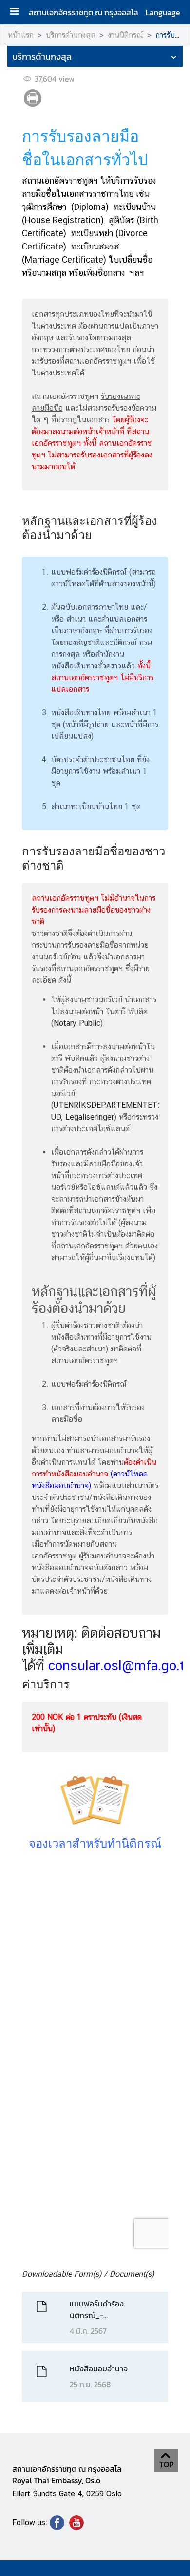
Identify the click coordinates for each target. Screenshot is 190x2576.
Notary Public (77, 1023)
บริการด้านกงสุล (71, 35)
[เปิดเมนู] (18, 12)
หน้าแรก (21, 35)
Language (163, 12)
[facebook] (57, 2527)
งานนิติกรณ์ (125, 35)
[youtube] (76, 2527)
